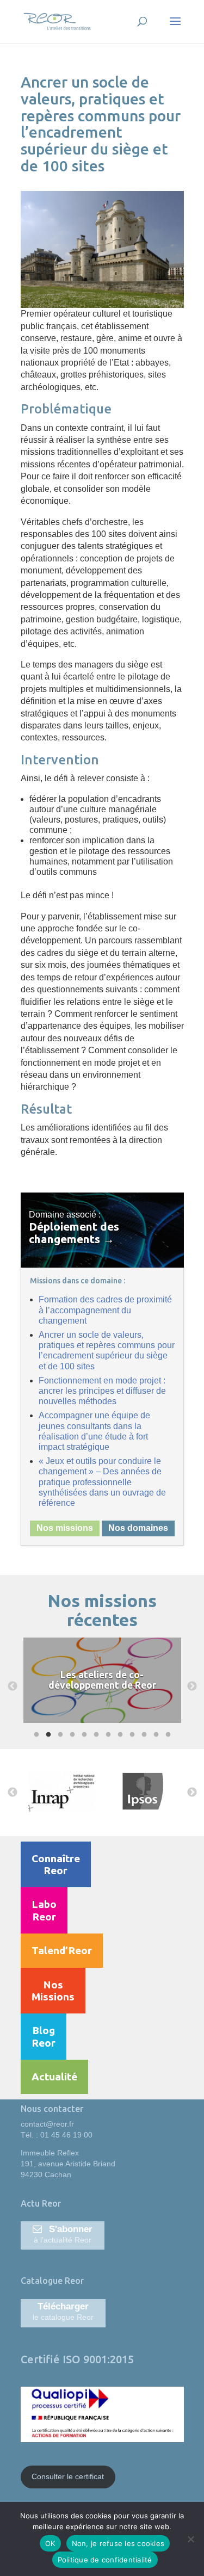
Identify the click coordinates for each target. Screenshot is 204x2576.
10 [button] (143, 1735)
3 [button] (59, 1735)
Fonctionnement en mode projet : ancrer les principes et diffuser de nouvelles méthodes (102, 1391)
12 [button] (167, 1735)
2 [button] (47, 1735)
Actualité (54, 2077)
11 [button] (155, 1735)
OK (50, 2543)
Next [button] (192, 1687)
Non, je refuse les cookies (118, 2543)
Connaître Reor (56, 1864)
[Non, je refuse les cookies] (190, 2539)
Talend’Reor (62, 1950)
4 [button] (71, 1735)
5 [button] (83, 1735)
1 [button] (35, 1735)
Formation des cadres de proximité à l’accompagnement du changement (105, 1310)
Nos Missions (53, 1991)
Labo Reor (44, 1910)
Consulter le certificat (68, 2476)
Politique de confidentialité (105, 2560)
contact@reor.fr (47, 2124)
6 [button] (95, 1735)
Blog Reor (44, 2036)
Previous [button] (13, 1687)
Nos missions (65, 1528)
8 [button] (119, 1735)
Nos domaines (138, 1528)
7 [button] (107, 1735)
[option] (82, 1687)
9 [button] (131, 1735)
